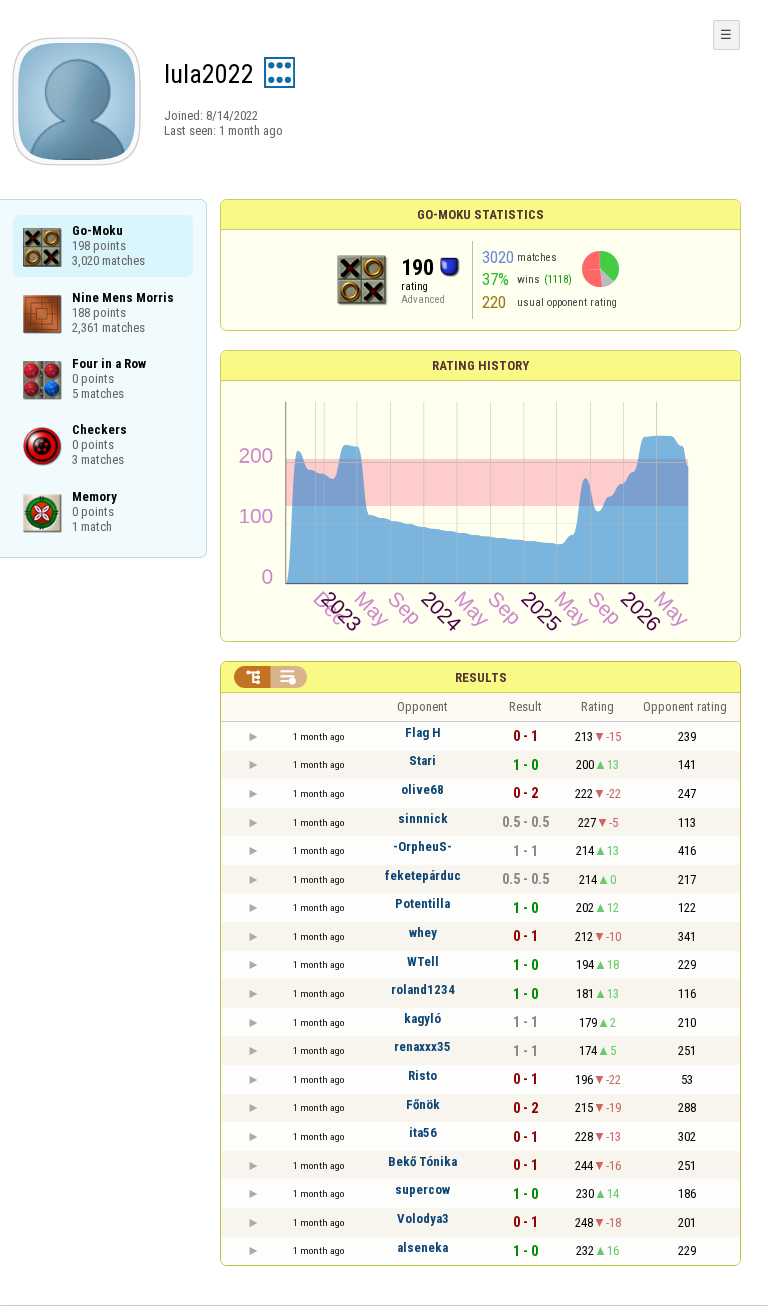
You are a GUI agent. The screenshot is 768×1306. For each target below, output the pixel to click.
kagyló (422, 1018)
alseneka (422, 1247)
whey (423, 932)
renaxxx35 (422, 1046)
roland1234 (423, 989)
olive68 (422, 789)
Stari (422, 760)
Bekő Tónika (422, 1161)
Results (481, 677)
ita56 (423, 1132)
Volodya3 (423, 1218)
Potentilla (422, 903)
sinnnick (423, 818)
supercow (422, 1189)
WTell (423, 961)
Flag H (423, 732)
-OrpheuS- (422, 846)
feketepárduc (423, 875)
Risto (422, 1075)
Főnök (423, 1104)
